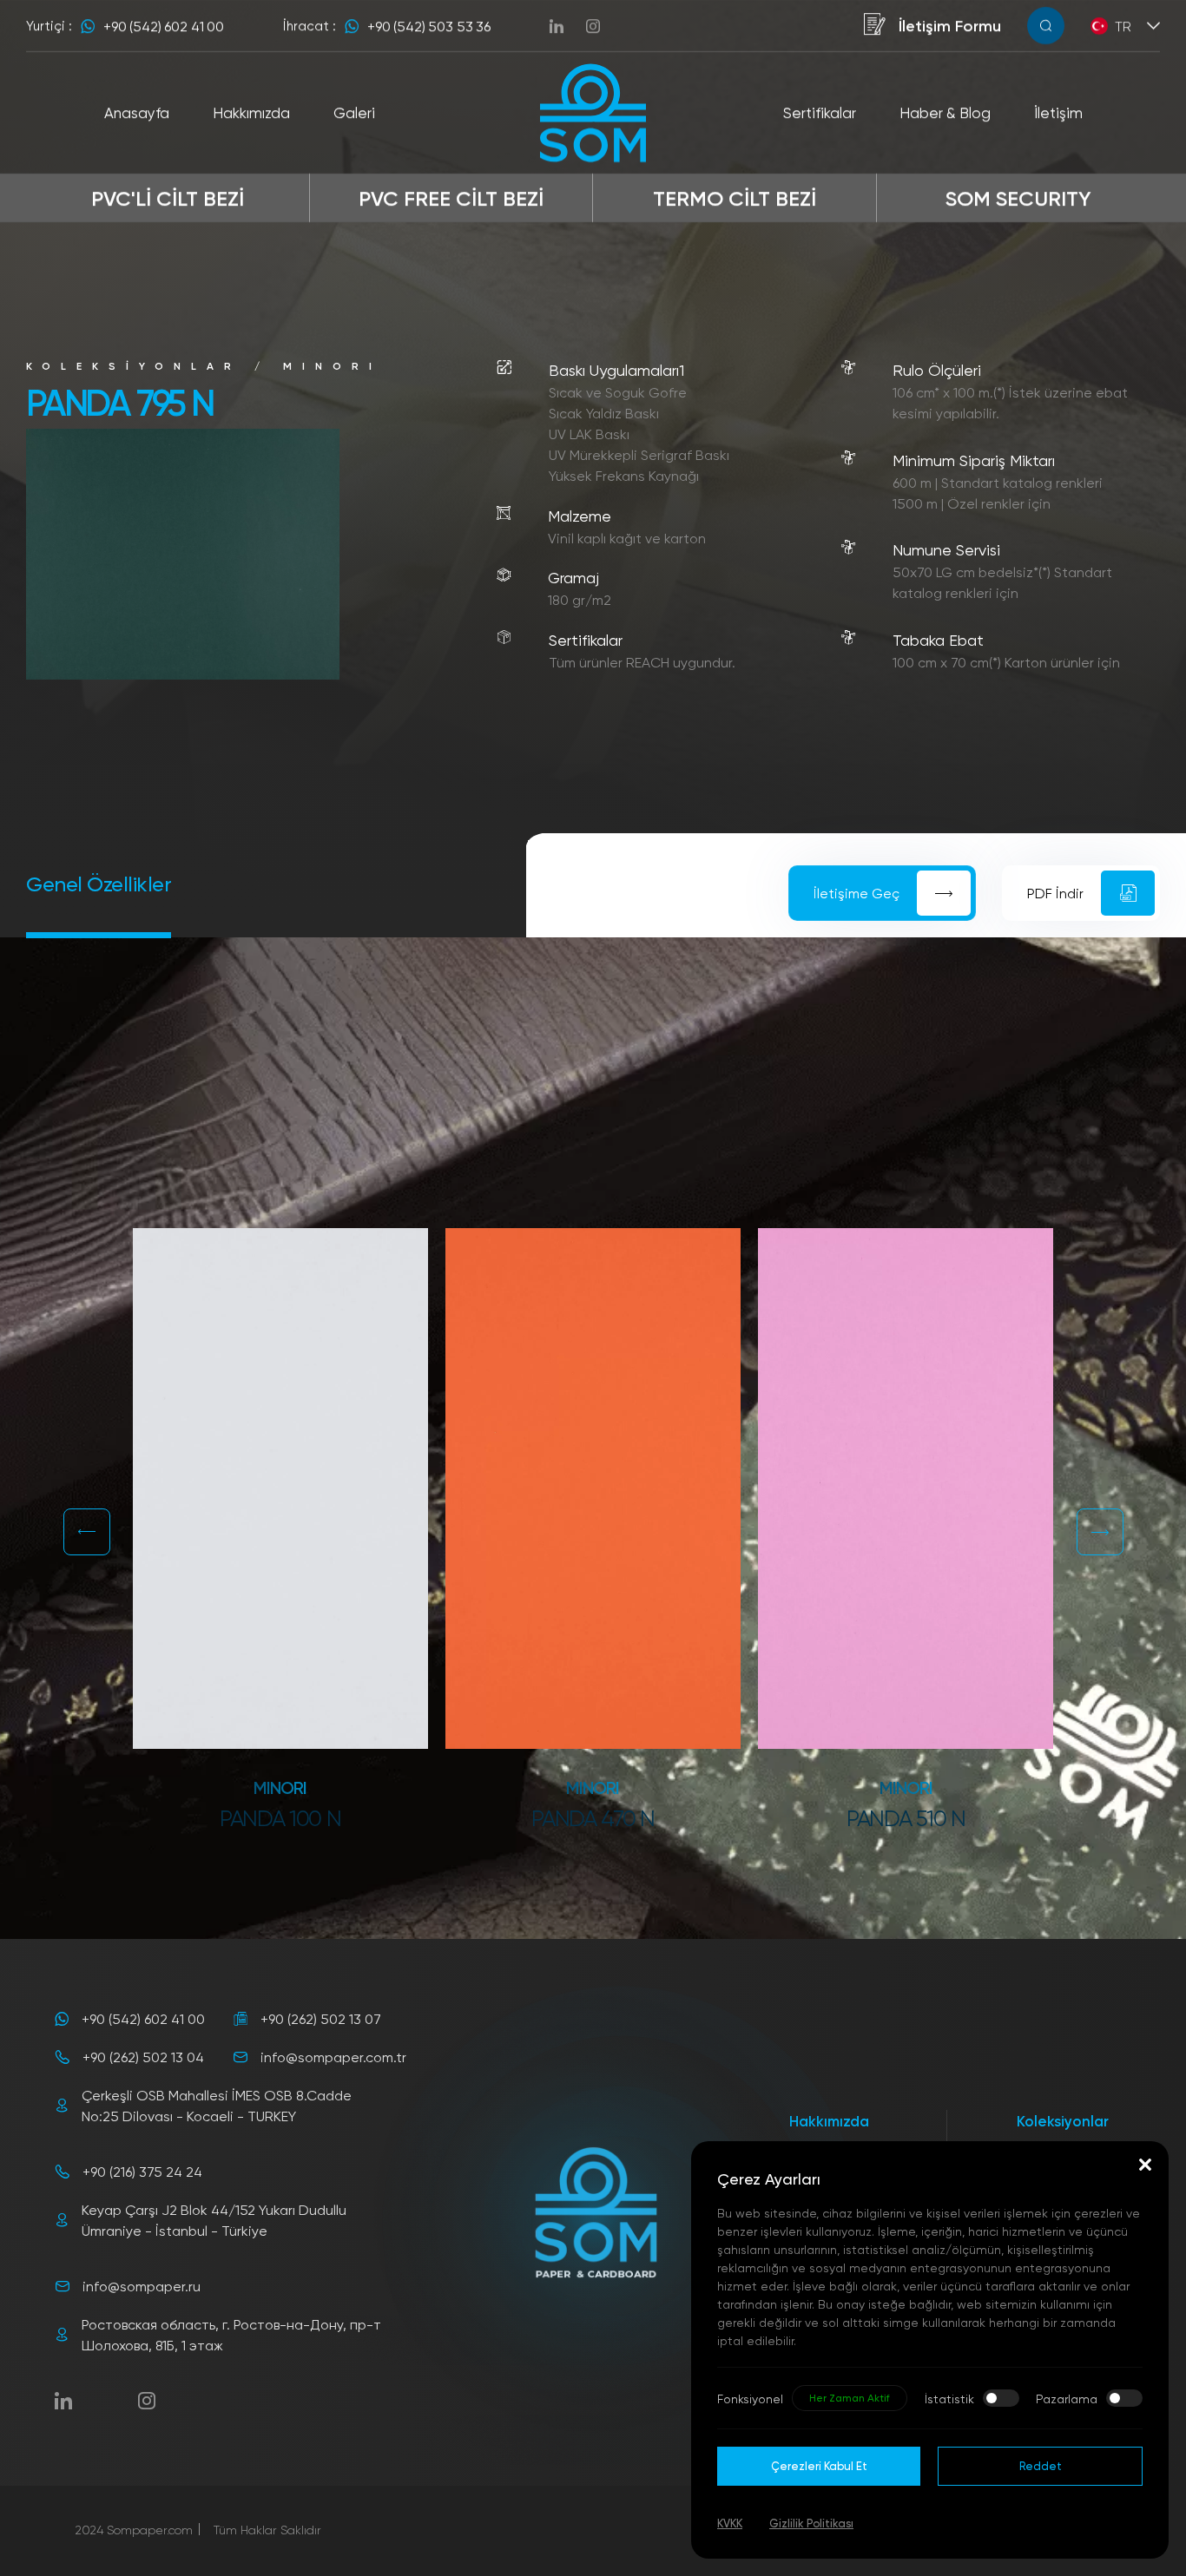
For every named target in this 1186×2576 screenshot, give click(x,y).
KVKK (730, 2523)
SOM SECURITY (1018, 197)
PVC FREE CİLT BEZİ (451, 197)
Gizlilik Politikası (811, 2523)
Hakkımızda (829, 2121)
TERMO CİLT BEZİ (735, 197)
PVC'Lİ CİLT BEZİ (168, 197)
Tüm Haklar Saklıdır (267, 2530)
